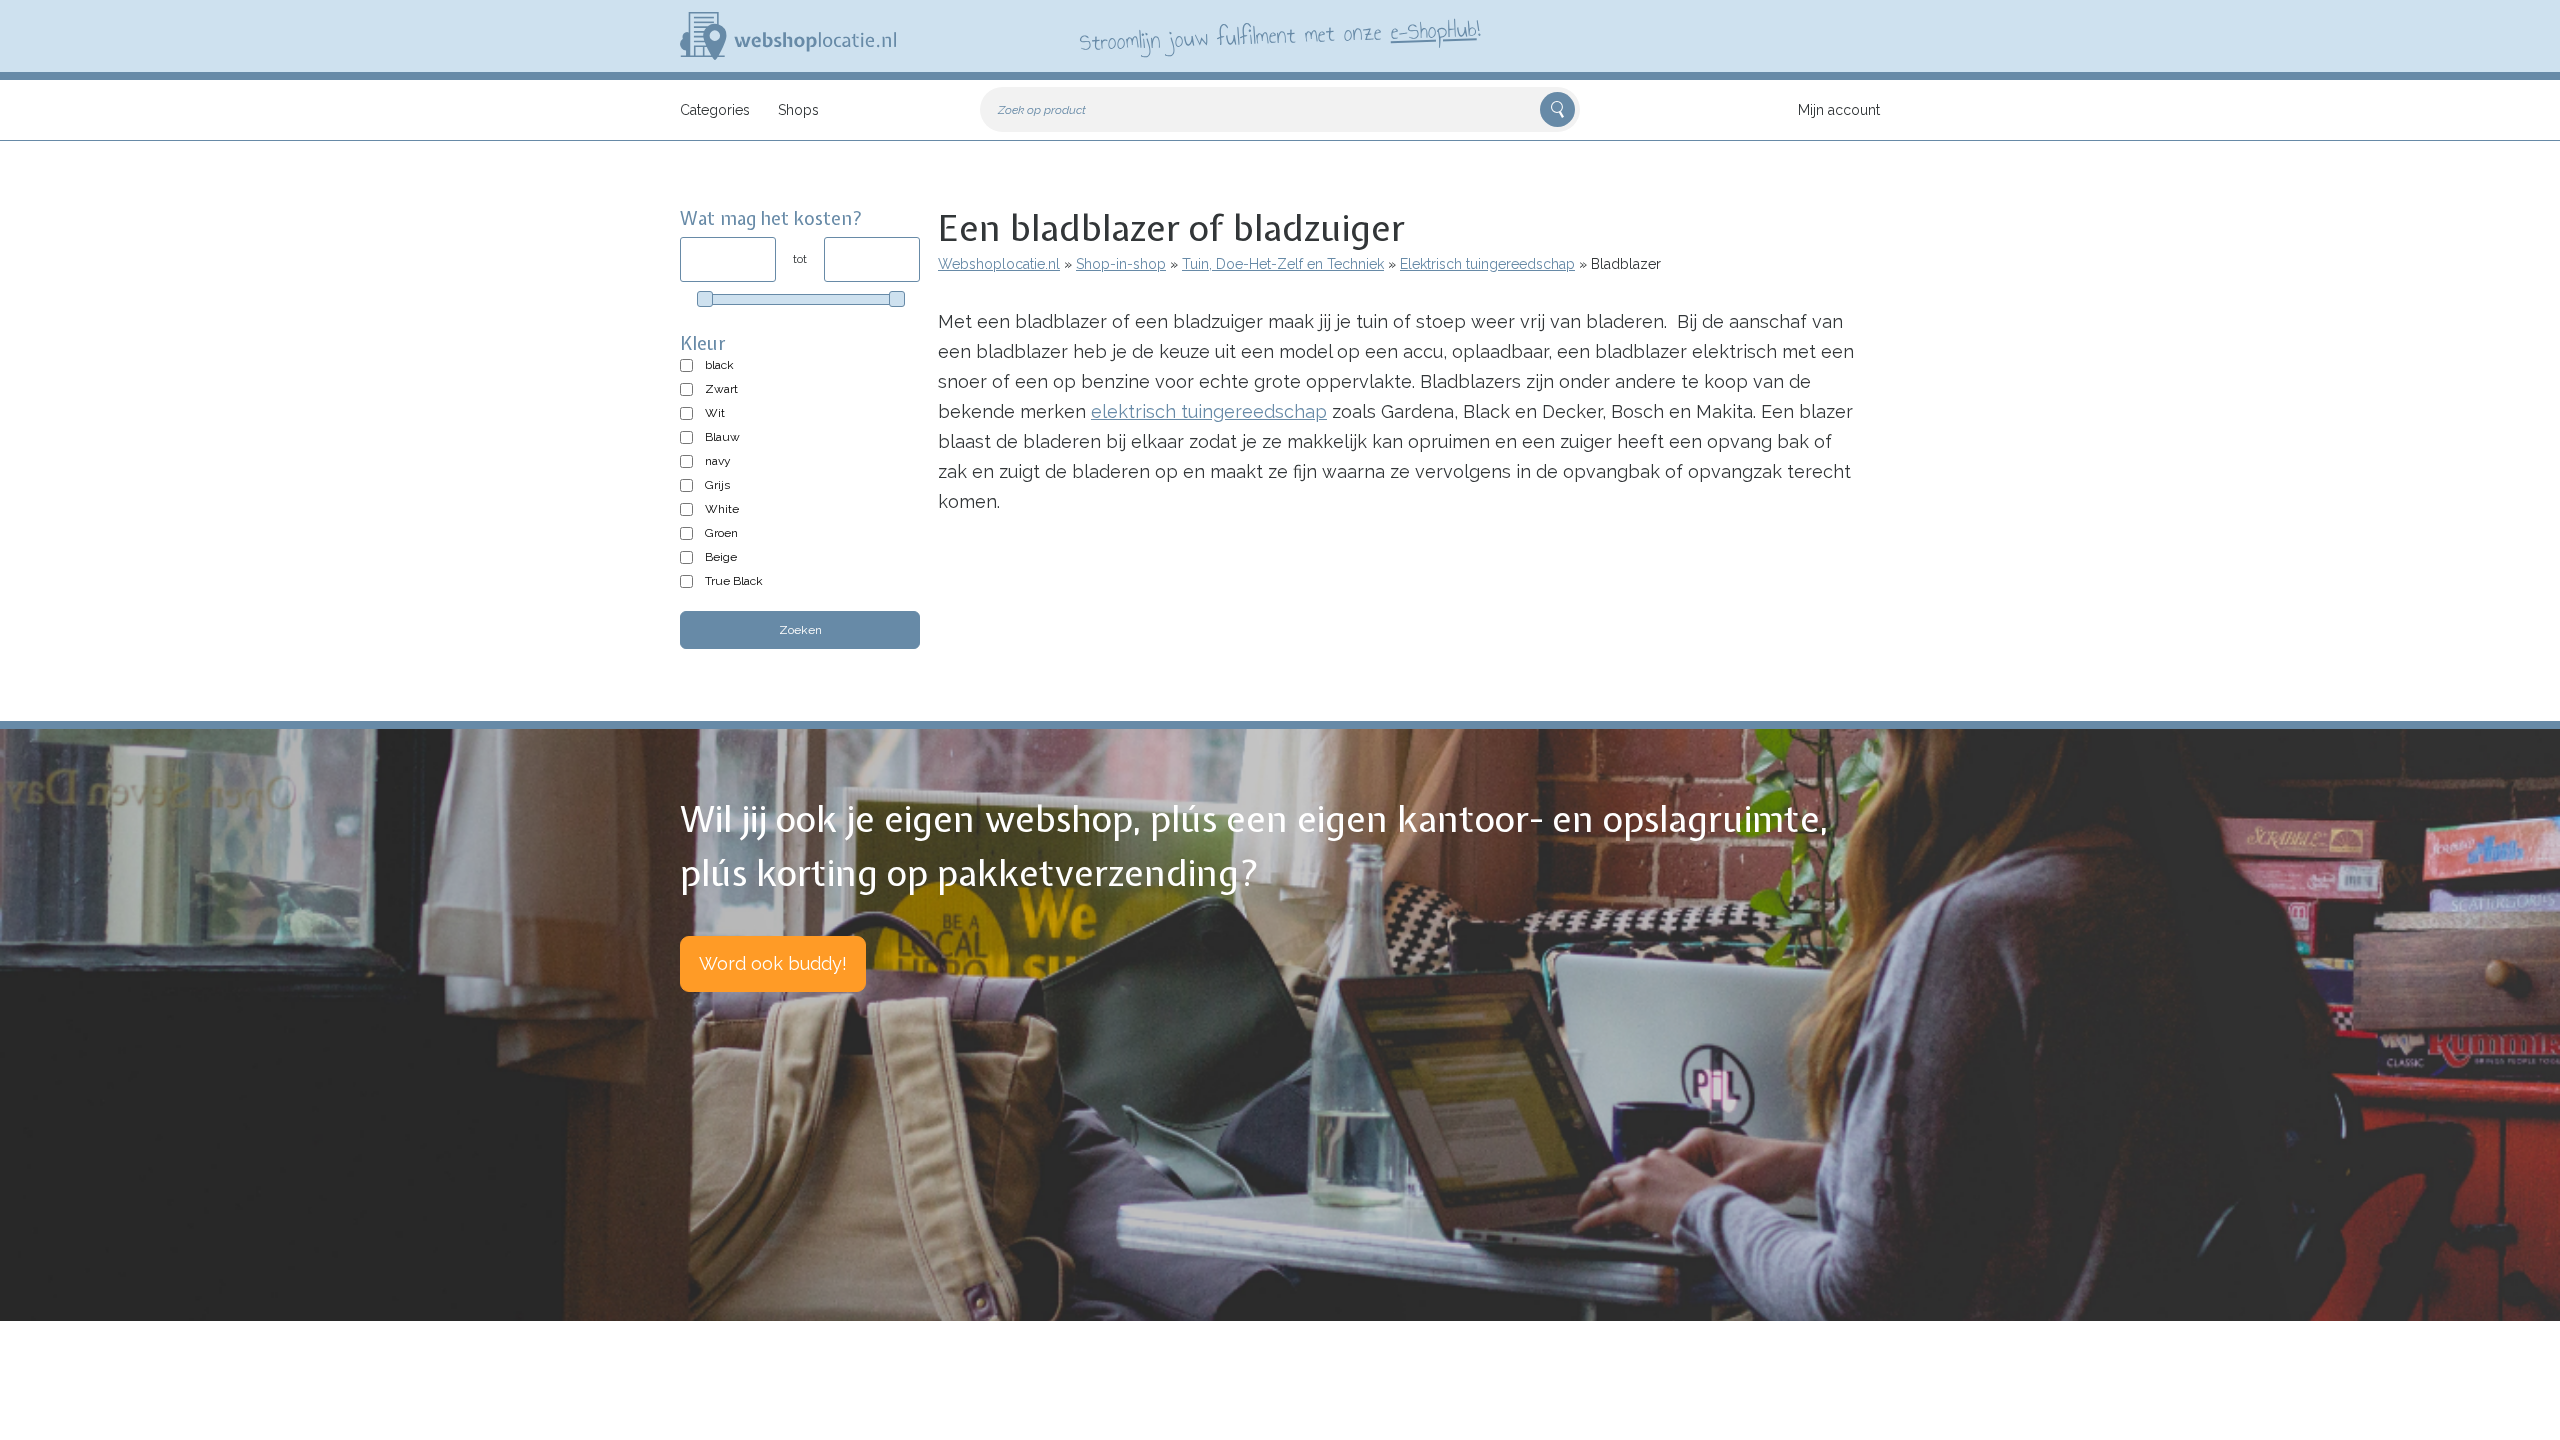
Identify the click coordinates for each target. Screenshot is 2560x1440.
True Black (734, 581)
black (719, 365)
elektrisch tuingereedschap (1209, 411)
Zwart (721, 389)
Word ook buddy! (773, 963)
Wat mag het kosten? (771, 218)
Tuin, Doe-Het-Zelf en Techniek (1283, 264)
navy (718, 461)
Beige (721, 557)
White (722, 509)
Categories (715, 110)
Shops (798, 110)
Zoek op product (1042, 110)
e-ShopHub (1433, 30)
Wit (715, 413)
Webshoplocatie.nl (999, 264)
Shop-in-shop (1121, 264)
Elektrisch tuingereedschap (1487, 264)
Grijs (717, 485)
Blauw (722, 437)
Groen (721, 533)
